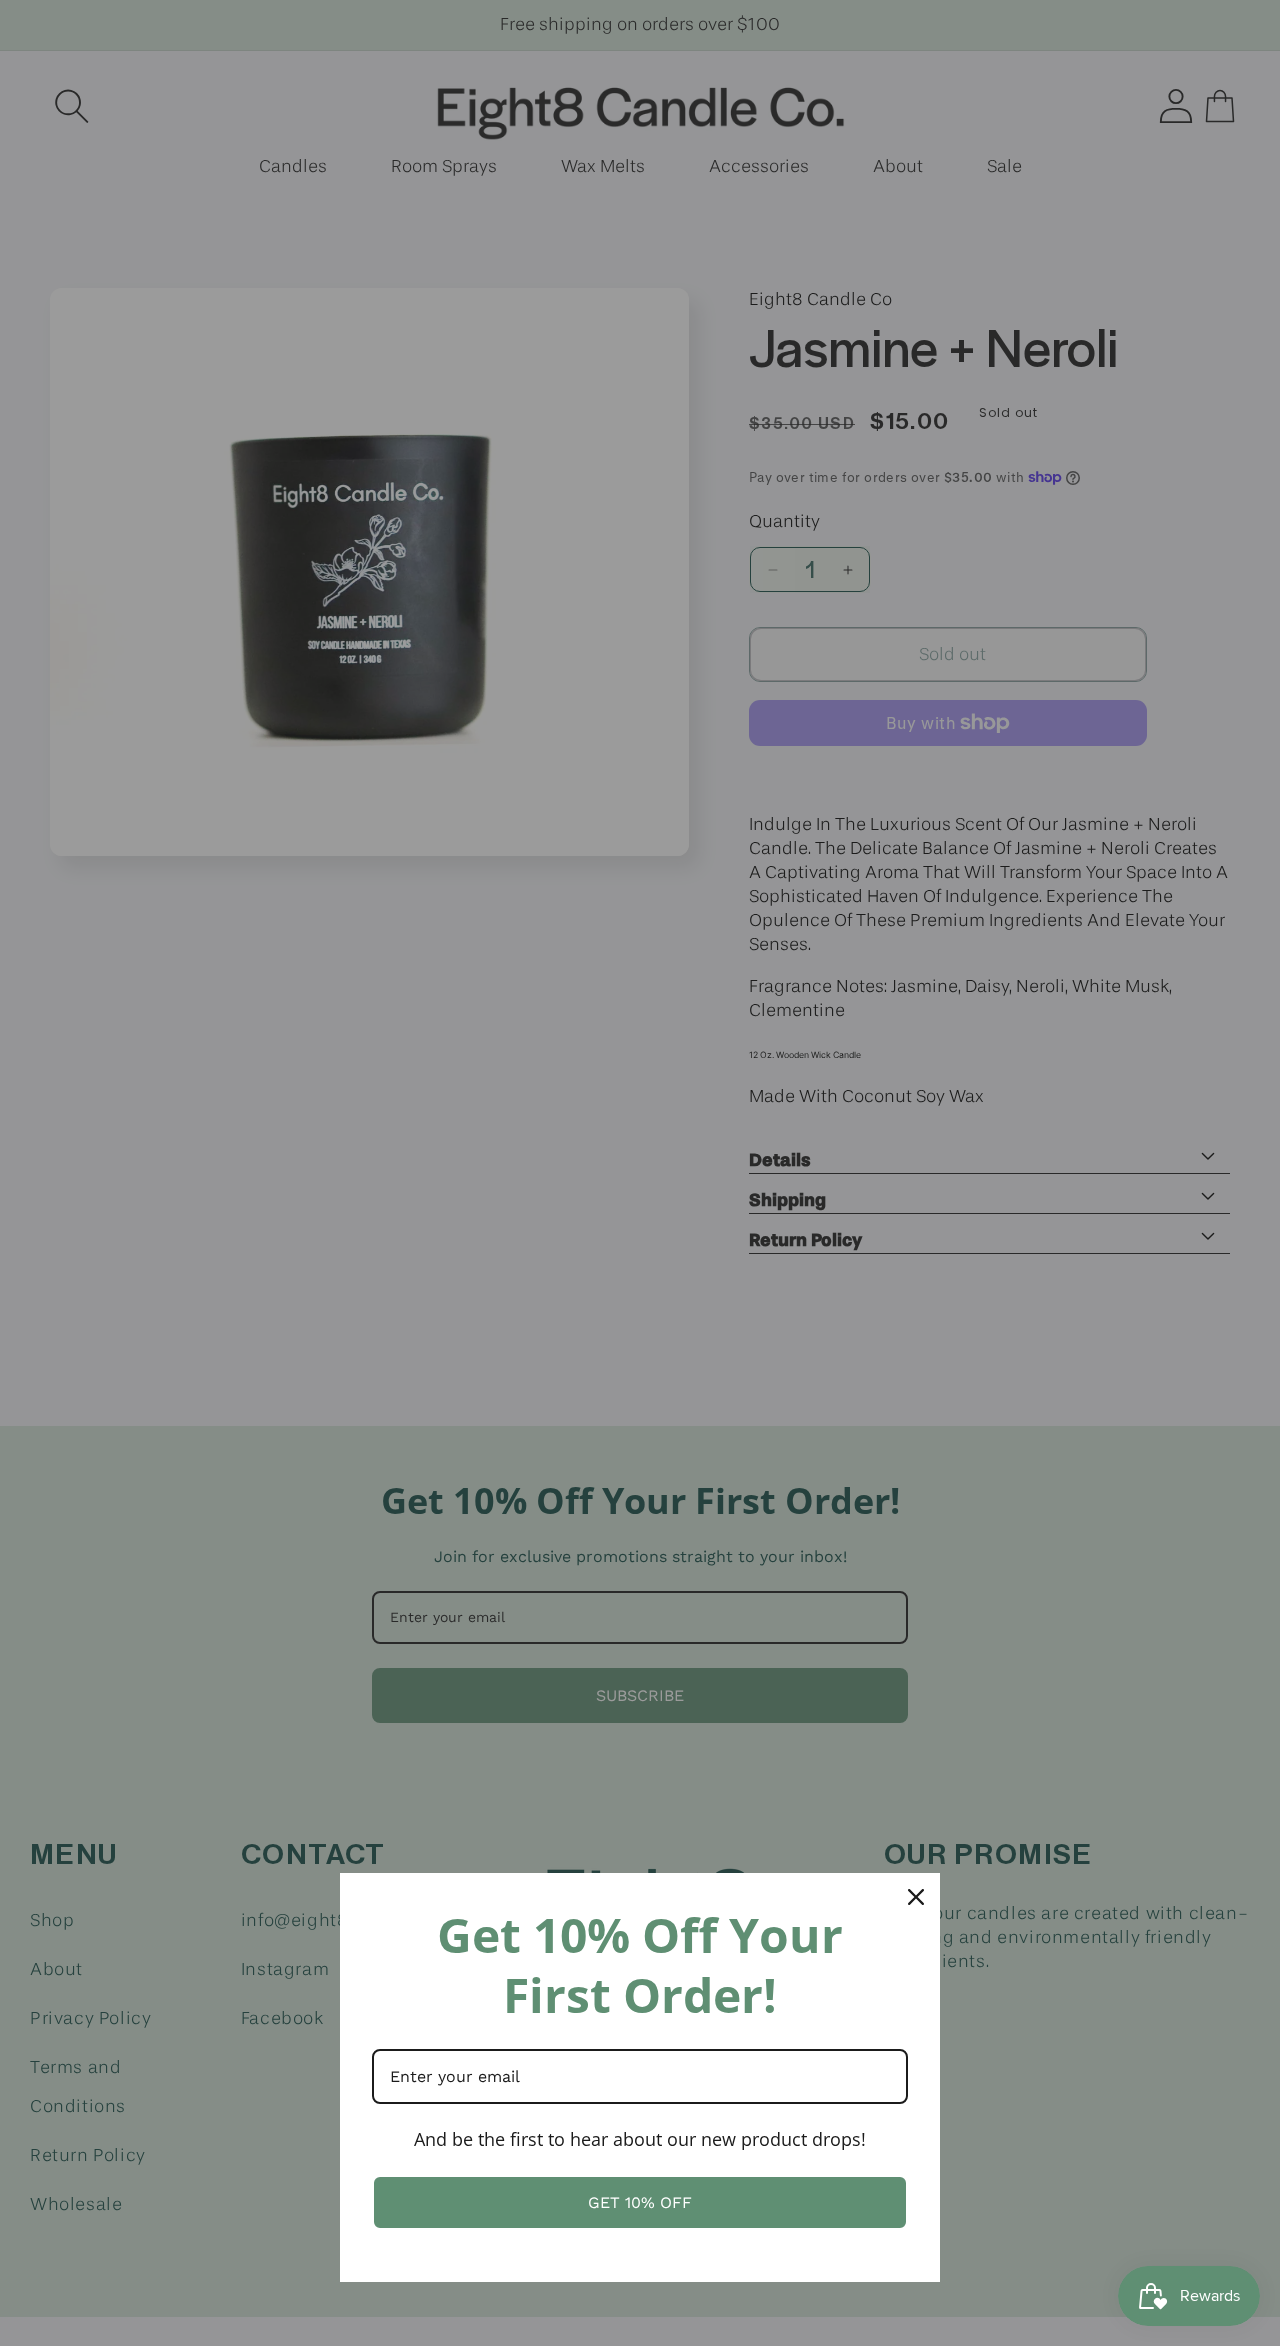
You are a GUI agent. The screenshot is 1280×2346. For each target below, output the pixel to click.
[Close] (916, 1897)
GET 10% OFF (640, 2202)
